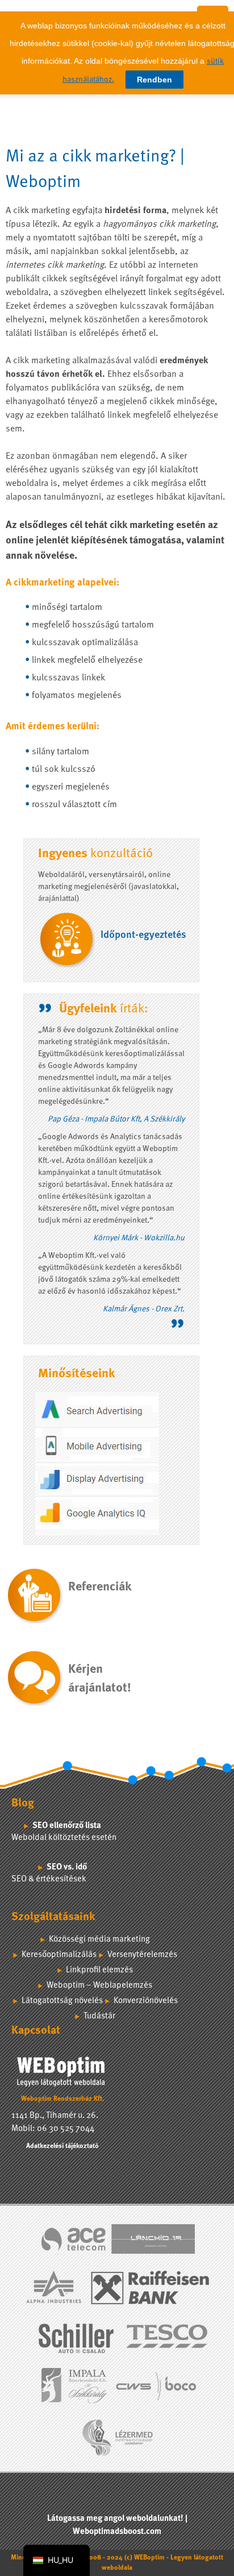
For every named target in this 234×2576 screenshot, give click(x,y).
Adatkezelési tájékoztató (62, 2146)
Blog (23, 1804)
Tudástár (99, 2016)
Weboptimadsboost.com (117, 2532)
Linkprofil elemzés (99, 1970)
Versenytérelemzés (142, 1955)
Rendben (154, 80)
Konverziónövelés (146, 2001)
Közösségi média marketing (99, 1940)
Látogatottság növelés (62, 2001)
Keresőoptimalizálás (59, 1955)
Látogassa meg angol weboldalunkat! (115, 2519)
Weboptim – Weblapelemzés (99, 1986)
